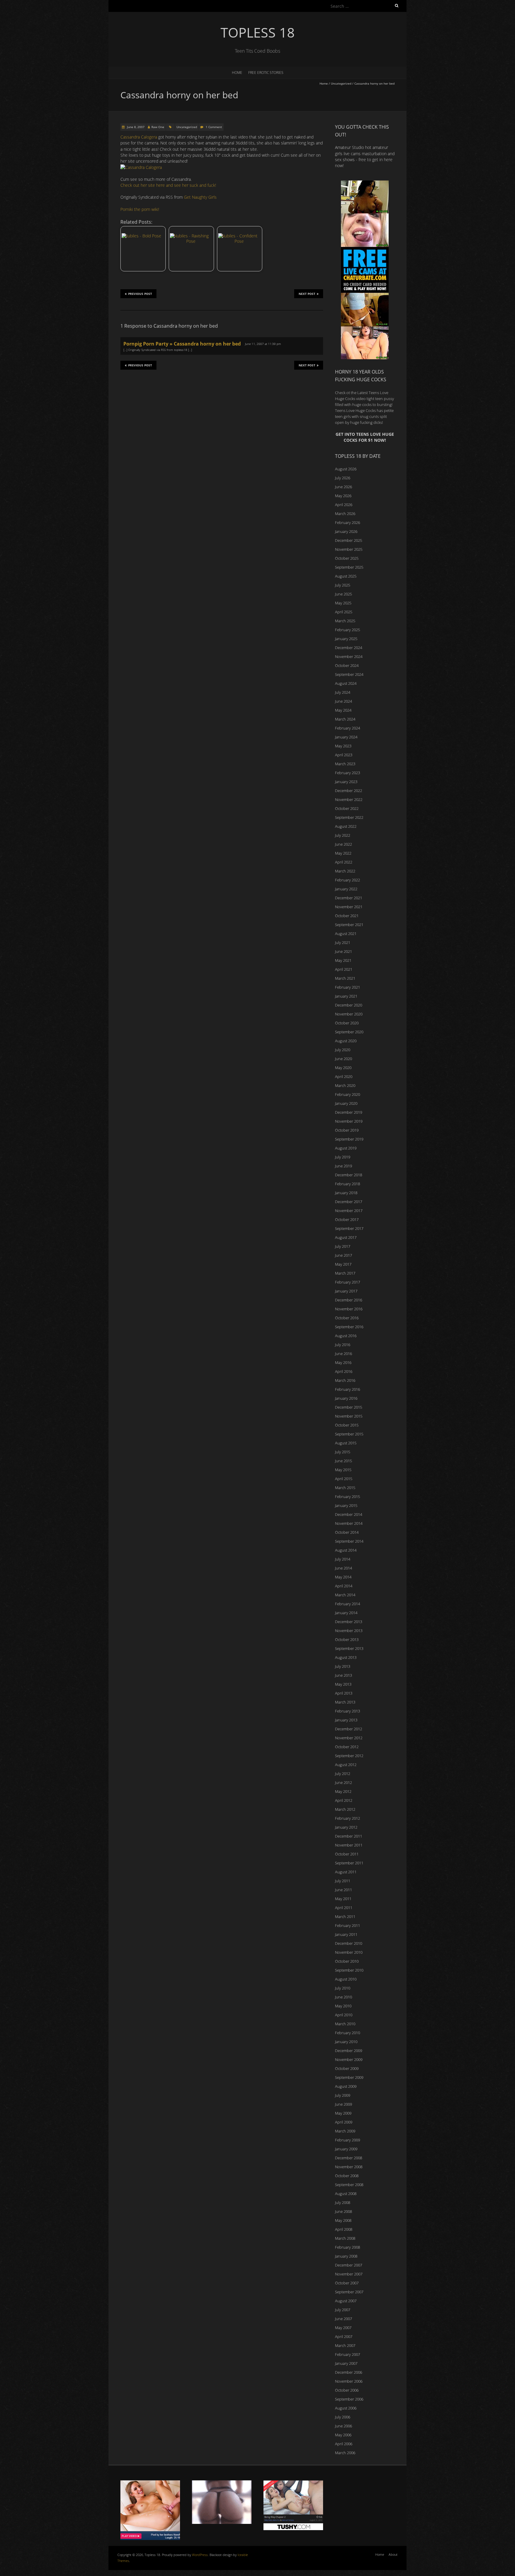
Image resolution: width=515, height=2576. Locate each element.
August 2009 (346, 2086)
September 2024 (349, 674)
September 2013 (349, 1648)
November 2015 (349, 1416)
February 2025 (348, 630)
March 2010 (345, 2024)
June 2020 (343, 1059)
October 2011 (347, 1854)
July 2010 (343, 1988)
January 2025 (346, 639)
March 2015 (345, 1488)
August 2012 (346, 1765)
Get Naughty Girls (200, 197)
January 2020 (346, 1103)
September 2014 (349, 1541)
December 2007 (349, 2265)
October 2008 (347, 2176)
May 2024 (343, 710)
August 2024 (346, 683)
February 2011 (348, 1925)
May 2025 (343, 603)
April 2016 (344, 1371)
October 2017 (347, 1219)
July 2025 (343, 585)
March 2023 (345, 764)
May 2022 (343, 853)
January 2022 (346, 889)
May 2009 (343, 2113)
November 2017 (349, 1211)
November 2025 (349, 549)
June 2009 (343, 2104)
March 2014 (345, 1595)
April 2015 (344, 1479)
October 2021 (347, 916)
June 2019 (343, 1166)
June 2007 (343, 2319)
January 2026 (346, 531)
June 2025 (343, 594)
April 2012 (344, 1800)
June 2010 (343, 1997)
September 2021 (349, 925)
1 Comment (214, 127)
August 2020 (346, 1041)
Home (237, 73)
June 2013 (343, 1675)
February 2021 (348, 987)
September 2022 (349, 817)
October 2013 (347, 1639)
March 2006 (345, 2453)
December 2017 (349, 1202)
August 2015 (346, 1443)
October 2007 (347, 2283)
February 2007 (348, 2354)
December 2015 (349, 1407)
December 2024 (349, 648)
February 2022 (348, 880)
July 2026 (343, 478)
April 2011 (344, 1908)
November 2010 (349, 1952)
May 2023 (343, 746)
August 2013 (346, 1657)
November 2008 (349, 2167)
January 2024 (346, 737)
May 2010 (343, 2006)
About (393, 2554)
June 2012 (343, 1782)
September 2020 (349, 1032)
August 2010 (346, 1979)
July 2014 (343, 1559)
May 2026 (343, 496)
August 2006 (346, 2408)
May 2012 (343, 1791)
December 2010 (349, 1943)
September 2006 (349, 2399)
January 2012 (346, 1827)
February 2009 (348, 2140)
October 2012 (347, 1747)
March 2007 (345, 2345)
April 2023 (344, 755)
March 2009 (345, 2131)
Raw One (158, 127)
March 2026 (345, 514)
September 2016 (349, 1327)
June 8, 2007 (135, 127)
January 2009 (346, 2149)
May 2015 (343, 1470)
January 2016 (346, 1398)
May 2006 (343, 2435)
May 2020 (343, 1068)
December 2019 (349, 1112)
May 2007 (343, 2328)
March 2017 (345, 1273)
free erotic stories (266, 73)
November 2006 (349, 2381)
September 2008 (349, 2185)
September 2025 (349, 567)
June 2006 (343, 2426)
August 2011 (346, 1872)
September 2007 (349, 2292)
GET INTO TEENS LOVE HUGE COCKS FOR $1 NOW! (365, 437)
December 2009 (349, 2051)
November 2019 (349, 1121)
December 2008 (349, 2158)
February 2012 (348, 1818)
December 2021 (349, 898)
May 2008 (343, 2220)
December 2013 (349, 1622)
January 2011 (346, 1934)
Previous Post (140, 294)
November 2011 (349, 1845)
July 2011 (343, 1881)
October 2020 (347, 1023)
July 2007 (343, 2310)
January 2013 (346, 1720)
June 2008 (343, 2211)
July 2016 (343, 1345)
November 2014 (349, 1523)
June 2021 (343, 951)
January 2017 (346, 1291)
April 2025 (344, 612)
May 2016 (343, 1362)
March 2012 (345, 1809)
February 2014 (348, 1604)
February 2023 (348, 773)
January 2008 (346, 2256)
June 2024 (343, 701)
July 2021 (343, 942)
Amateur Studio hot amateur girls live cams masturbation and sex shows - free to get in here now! (365, 156)
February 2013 (348, 1711)
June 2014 (343, 1568)
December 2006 (349, 2372)
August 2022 (346, 826)
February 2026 (348, 522)
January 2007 (346, 2363)
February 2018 (348, 1184)
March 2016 (345, 1380)
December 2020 (349, 1005)
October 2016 (347, 1318)
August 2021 (346, 934)
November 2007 (349, 2274)
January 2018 (346, 1193)
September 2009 (349, 2077)
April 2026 (344, 505)
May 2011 (343, 1899)
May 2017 (343, 1264)
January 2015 (346, 1505)
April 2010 (344, 2015)
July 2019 (343, 1157)
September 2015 (349, 1434)
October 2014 (347, 1532)
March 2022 (345, 871)
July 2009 (343, 2095)
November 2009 (349, 2059)
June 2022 (343, 844)
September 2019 (349, 1139)
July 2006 (343, 2417)
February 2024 (348, 728)
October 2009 (347, 2068)
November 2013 (349, 1631)
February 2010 (348, 2033)
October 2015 (347, 1425)
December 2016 (349, 1300)
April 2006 (344, 2444)
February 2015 (348, 1497)
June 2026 (343, 487)
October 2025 (347, 558)
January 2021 (346, 996)
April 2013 (344, 1693)
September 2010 (349, 1970)
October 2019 (347, 1130)
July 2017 (343, 1246)
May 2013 (343, 1684)
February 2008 (348, 2247)
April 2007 (344, 2337)
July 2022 (343, 835)
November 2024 (349, 657)
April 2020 (344, 1077)
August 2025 (346, 576)
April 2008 (344, 2229)
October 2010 (347, 1961)
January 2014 (346, 1613)
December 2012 (349, 1729)
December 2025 (349, 540)
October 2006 (347, 2390)
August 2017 (346, 1237)
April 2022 (344, 862)
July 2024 (343, 692)
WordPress (200, 2555)
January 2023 (346, 782)
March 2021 (345, 978)
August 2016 (346, 1336)
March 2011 (345, 1917)
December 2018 (349, 1175)
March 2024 (345, 719)
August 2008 (346, 2194)
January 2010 (346, 2042)
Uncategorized (341, 83)
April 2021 (344, 969)
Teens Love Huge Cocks (355, 410)
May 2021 (343, 960)
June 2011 (343, 1890)
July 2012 (343, 1774)
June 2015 (343, 1461)
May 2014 (343, 1577)
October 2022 (347, 808)
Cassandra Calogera (139, 137)
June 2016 (343, 1354)
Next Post (307, 294)
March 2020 (345, 1085)
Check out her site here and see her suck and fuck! (168, 185)
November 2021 (349, 907)
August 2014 (346, 1550)
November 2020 (349, 1014)
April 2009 (344, 2122)
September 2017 (349, 1228)
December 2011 (349, 1836)
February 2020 (348, 1094)
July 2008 (343, 2202)
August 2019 (346, 1148)
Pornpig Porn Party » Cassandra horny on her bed (182, 344)
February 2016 (348, 1389)
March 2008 (345, 2238)
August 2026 (346, 469)
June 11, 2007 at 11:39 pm (263, 344)
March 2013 (345, 1702)
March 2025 (345, 621)
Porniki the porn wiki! (140, 209)
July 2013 (343, 1666)
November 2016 (349, 1309)
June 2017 (343, 1255)
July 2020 (343, 1050)
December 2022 (349, 791)
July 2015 (343, 1452)
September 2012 (349, 1756)
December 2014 (349, 1514)
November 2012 (349, 1738)
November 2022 (349, 799)
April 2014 (344, 1586)
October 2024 (347, 665)
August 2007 (346, 2301)
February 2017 (348, 1282)
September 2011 (349, 1863)
